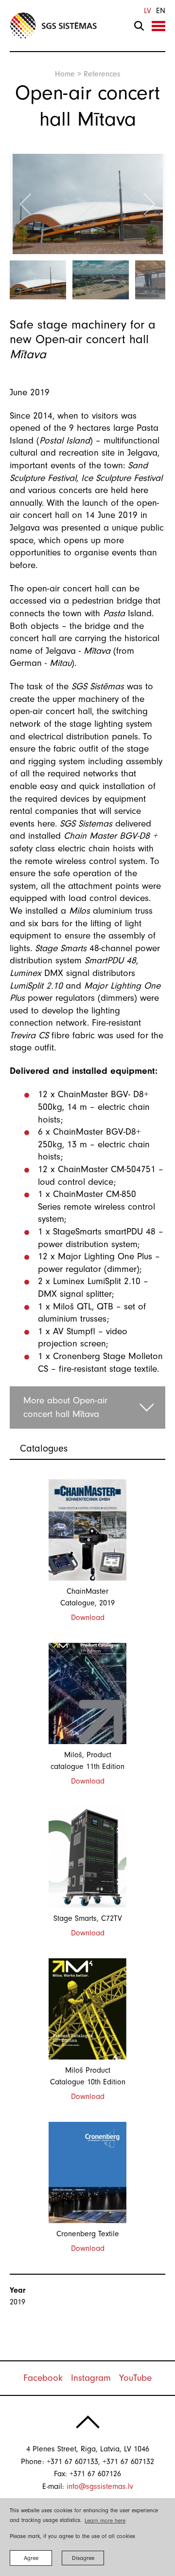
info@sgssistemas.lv (100, 2486)
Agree (31, 2558)
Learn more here (105, 2521)
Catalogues (44, 1448)
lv (148, 11)
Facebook (43, 2378)
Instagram (91, 2378)
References (102, 74)
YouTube (135, 2378)
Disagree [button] (83, 2558)
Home (65, 74)
